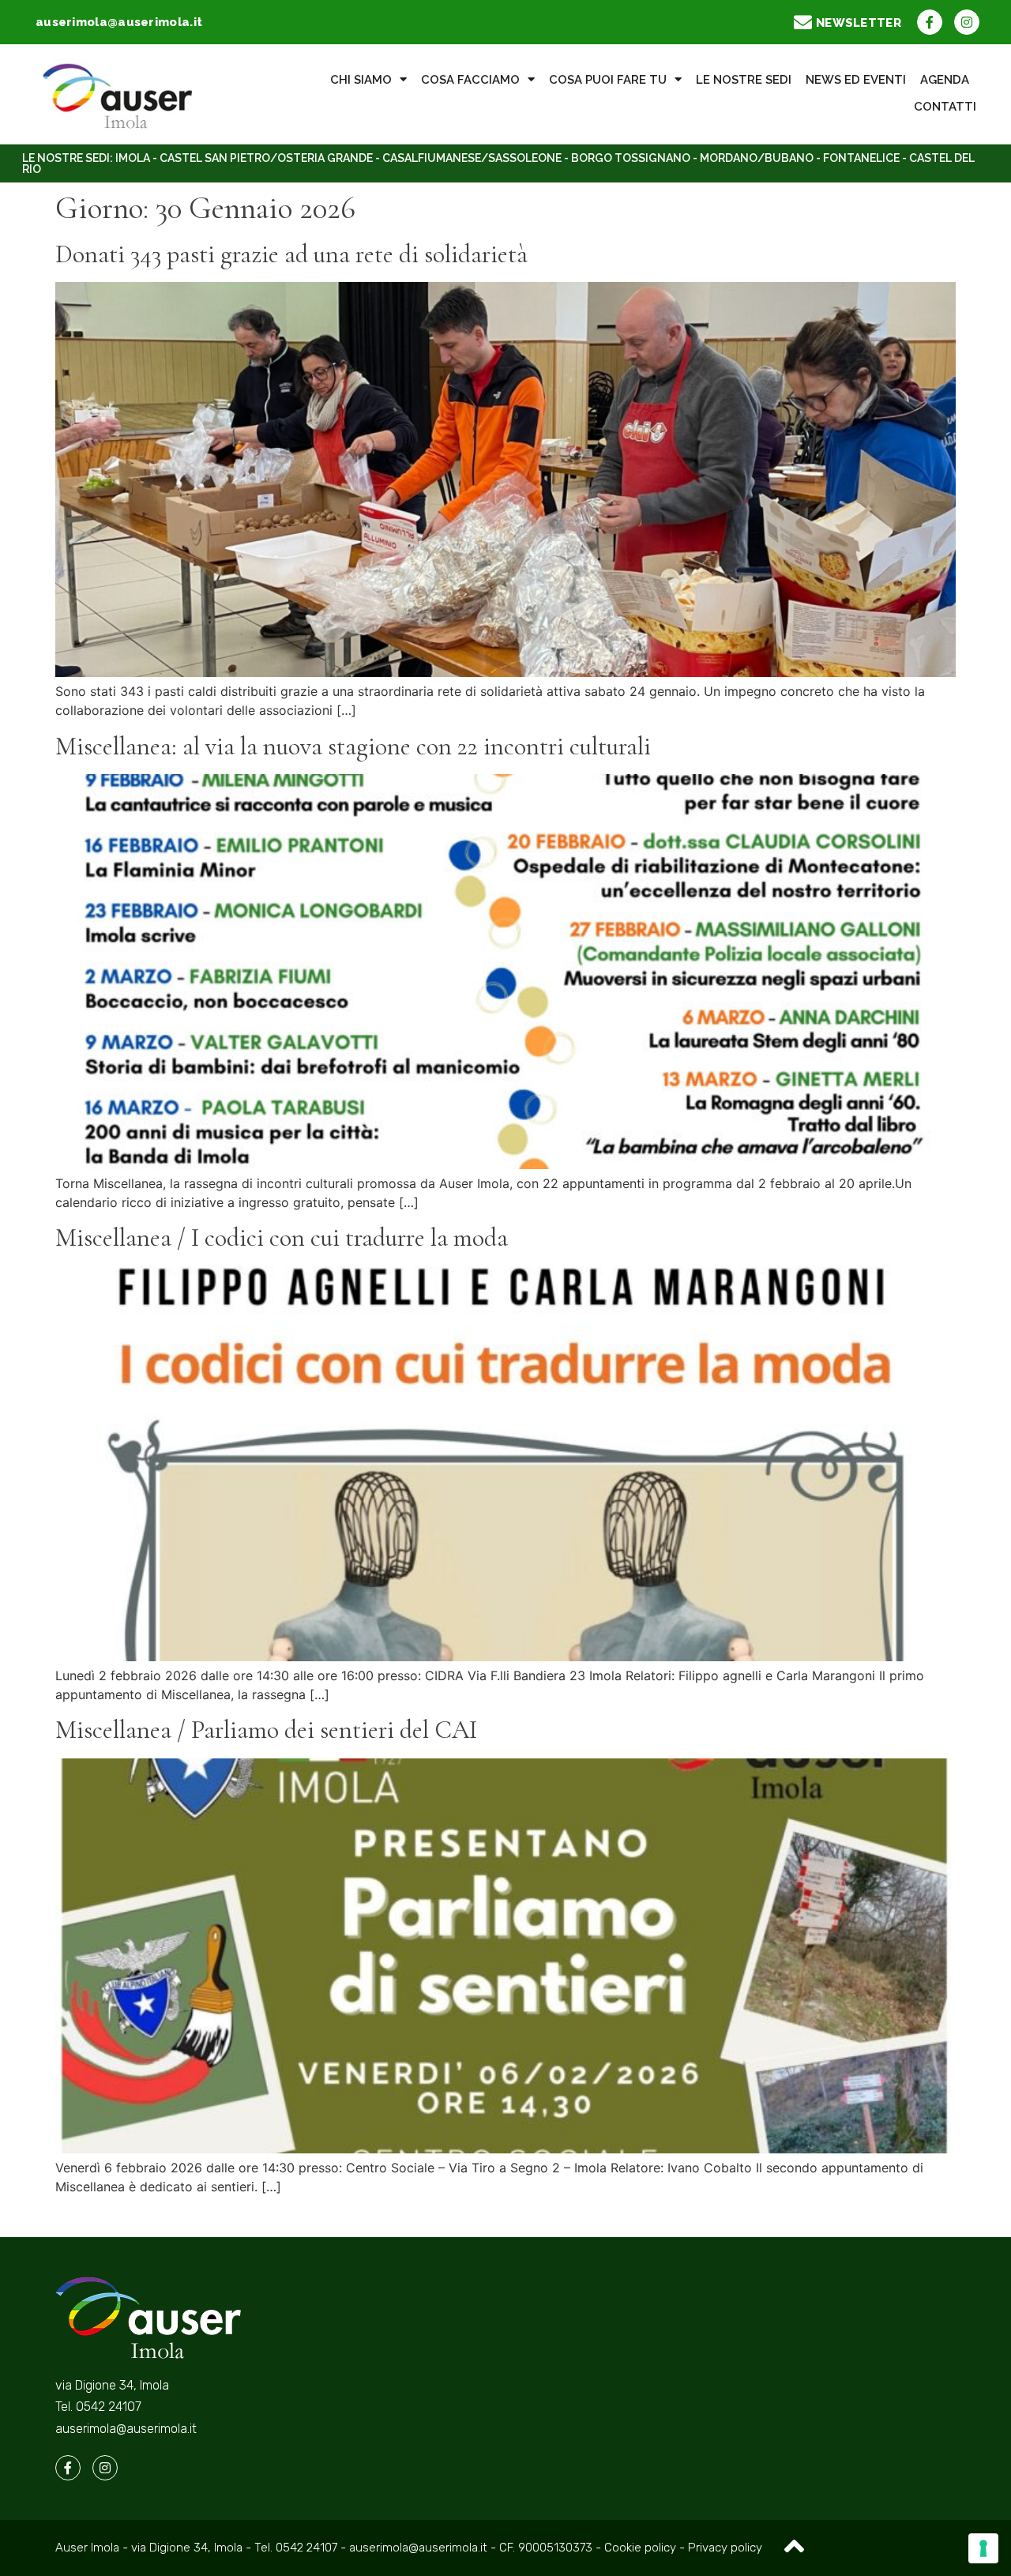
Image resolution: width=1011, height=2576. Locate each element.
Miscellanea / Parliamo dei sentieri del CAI (266, 1730)
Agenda (945, 80)
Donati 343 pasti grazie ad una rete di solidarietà (291, 254)
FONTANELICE (861, 158)
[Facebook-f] (930, 22)
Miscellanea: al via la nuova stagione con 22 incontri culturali (353, 746)
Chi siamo (361, 80)
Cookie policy (642, 2548)
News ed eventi (856, 80)
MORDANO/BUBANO (757, 158)
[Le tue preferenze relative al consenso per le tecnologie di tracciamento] (983, 2548)
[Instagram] (967, 22)
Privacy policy (725, 2548)
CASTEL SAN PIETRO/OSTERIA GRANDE (266, 158)
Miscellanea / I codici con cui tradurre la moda (282, 1237)
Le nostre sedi (744, 80)
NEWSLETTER (859, 23)
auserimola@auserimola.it (126, 2429)
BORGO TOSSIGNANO (631, 158)
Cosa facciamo (470, 80)
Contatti (945, 107)
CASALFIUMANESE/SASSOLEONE (472, 158)
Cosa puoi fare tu (608, 80)
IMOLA (133, 158)
